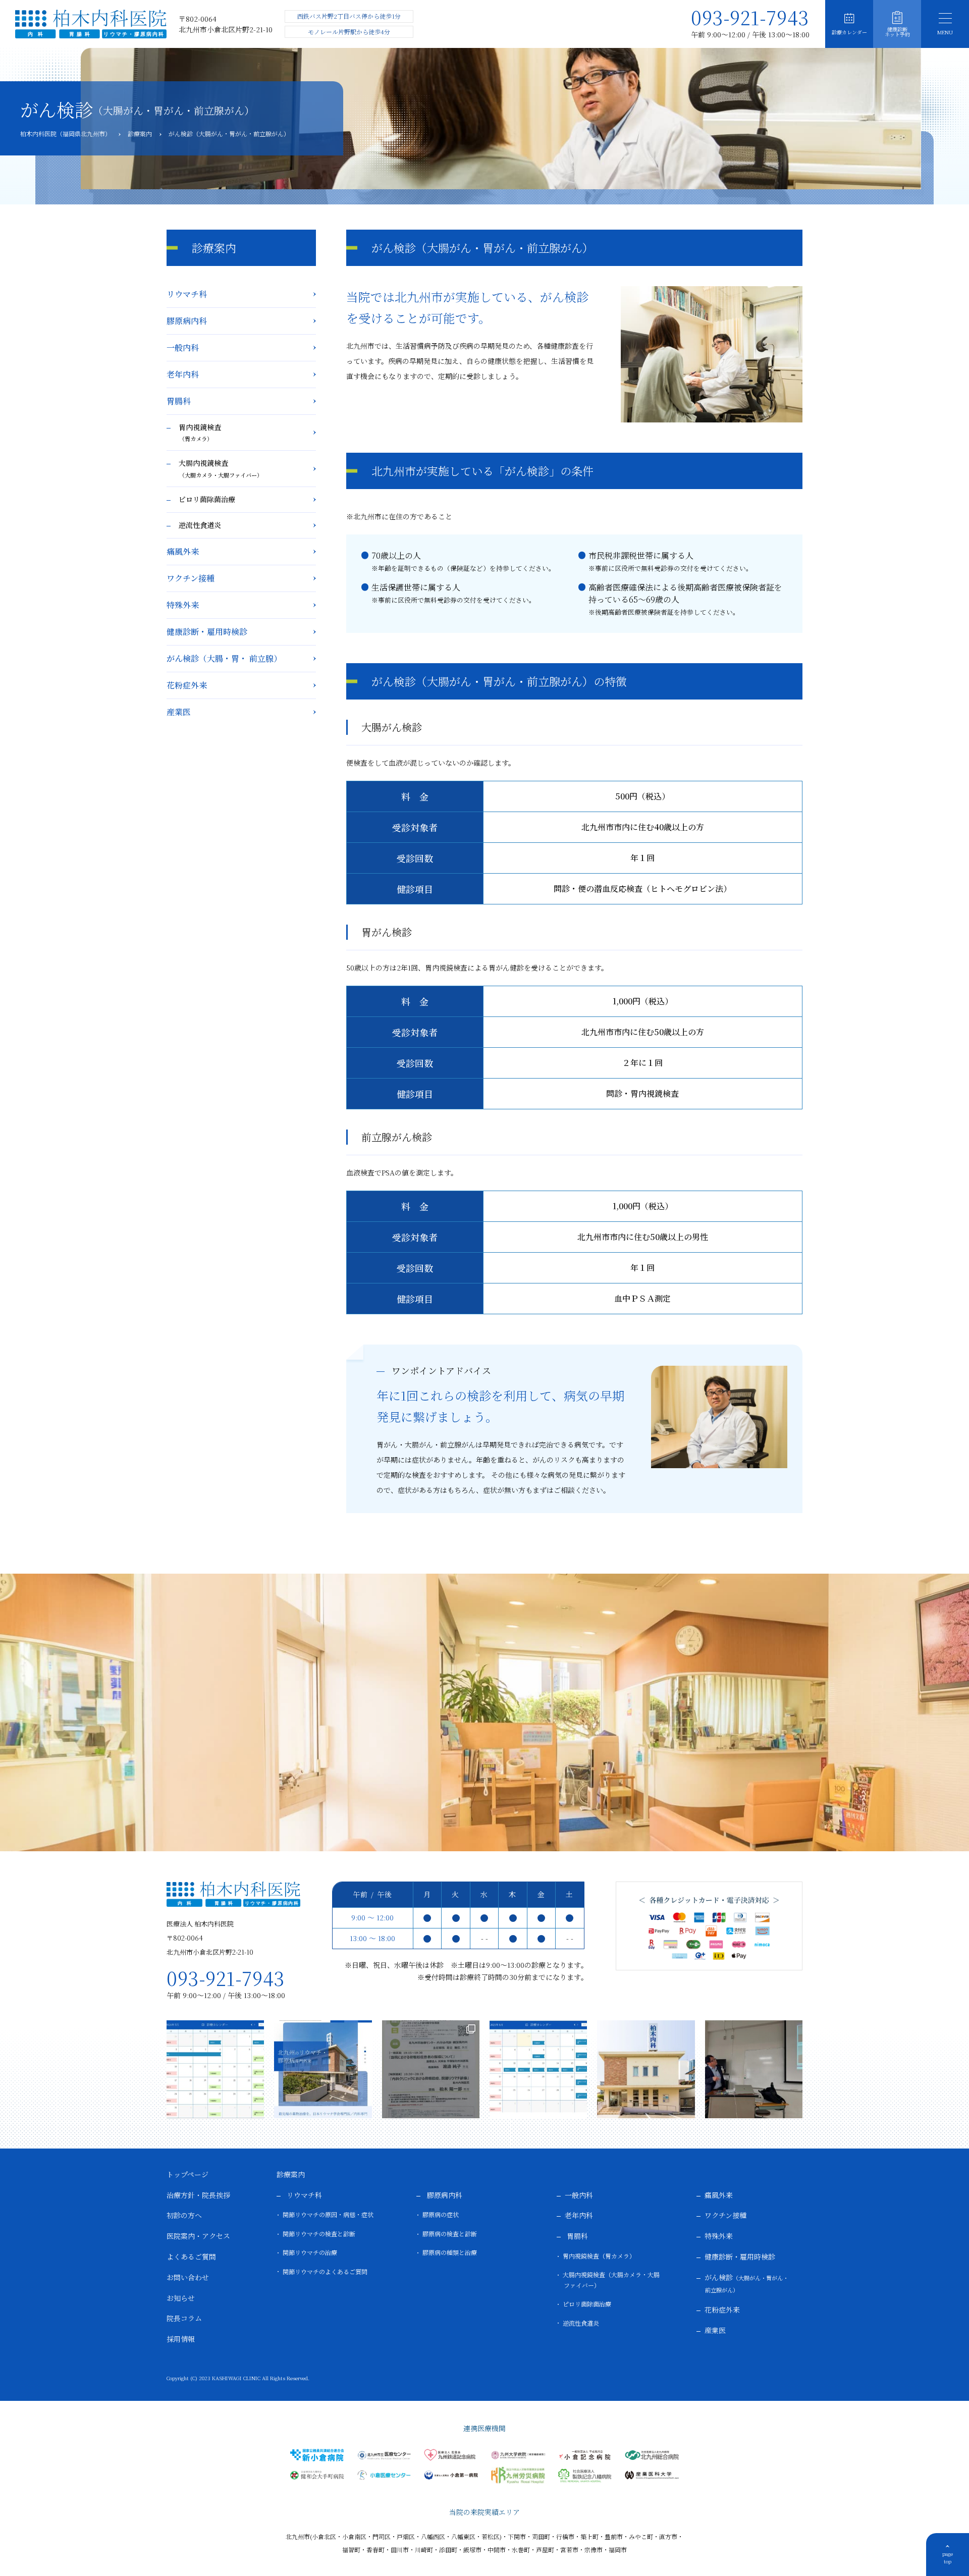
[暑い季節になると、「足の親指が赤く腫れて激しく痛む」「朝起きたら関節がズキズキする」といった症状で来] (646, 2069)
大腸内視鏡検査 (221, 468)
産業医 (179, 712)
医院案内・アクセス (198, 2236)
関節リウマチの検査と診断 (319, 2234)
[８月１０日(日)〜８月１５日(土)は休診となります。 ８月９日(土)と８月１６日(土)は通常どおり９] (538, 2069)
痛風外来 (183, 551)
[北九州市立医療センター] (384, 2455)
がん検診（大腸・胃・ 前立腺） (224, 658)
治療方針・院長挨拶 (198, 2195)
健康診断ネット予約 (897, 32)
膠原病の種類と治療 (450, 2252)
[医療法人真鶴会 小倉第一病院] (451, 2475)
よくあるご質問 (191, 2257)
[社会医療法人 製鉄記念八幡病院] (585, 2476)
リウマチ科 (187, 294)
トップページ (187, 2174)
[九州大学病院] (518, 2455)
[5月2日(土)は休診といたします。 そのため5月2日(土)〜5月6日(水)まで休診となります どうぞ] (215, 2069)
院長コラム (184, 2318)
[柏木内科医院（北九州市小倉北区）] (91, 24)
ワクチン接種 (191, 578)
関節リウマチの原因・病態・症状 (328, 2214)
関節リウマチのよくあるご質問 (325, 2271)
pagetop (948, 2557)
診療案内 (291, 2174)
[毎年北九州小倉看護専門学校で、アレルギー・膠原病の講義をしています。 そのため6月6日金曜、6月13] (754, 2069)
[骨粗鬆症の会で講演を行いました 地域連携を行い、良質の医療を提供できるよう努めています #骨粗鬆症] (431, 2069)
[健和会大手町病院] (317, 2475)
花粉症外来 (187, 685)
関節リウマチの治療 (310, 2252)
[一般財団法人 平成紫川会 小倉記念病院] (585, 2455)
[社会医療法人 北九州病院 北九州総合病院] (652, 2455)
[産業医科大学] (652, 2475)
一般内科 (183, 347)
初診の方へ (184, 2215)
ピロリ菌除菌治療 (207, 499)
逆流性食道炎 (200, 525)
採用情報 (181, 2339)
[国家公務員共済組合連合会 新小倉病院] (317, 2455)
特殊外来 (183, 605)
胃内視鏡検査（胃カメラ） (599, 2256)
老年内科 (183, 374)
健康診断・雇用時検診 (207, 632)
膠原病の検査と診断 (450, 2234)
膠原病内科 (187, 321)
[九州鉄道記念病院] (451, 2455)
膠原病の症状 (441, 2214)
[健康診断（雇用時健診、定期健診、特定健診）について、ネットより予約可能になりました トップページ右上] (323, 2069)
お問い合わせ (188, 2277)
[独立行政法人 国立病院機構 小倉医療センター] (384, 2475)
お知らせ (181, 2298)
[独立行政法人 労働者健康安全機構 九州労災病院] (518, 2475)
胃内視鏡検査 (200, 433)
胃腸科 (179, 401)
